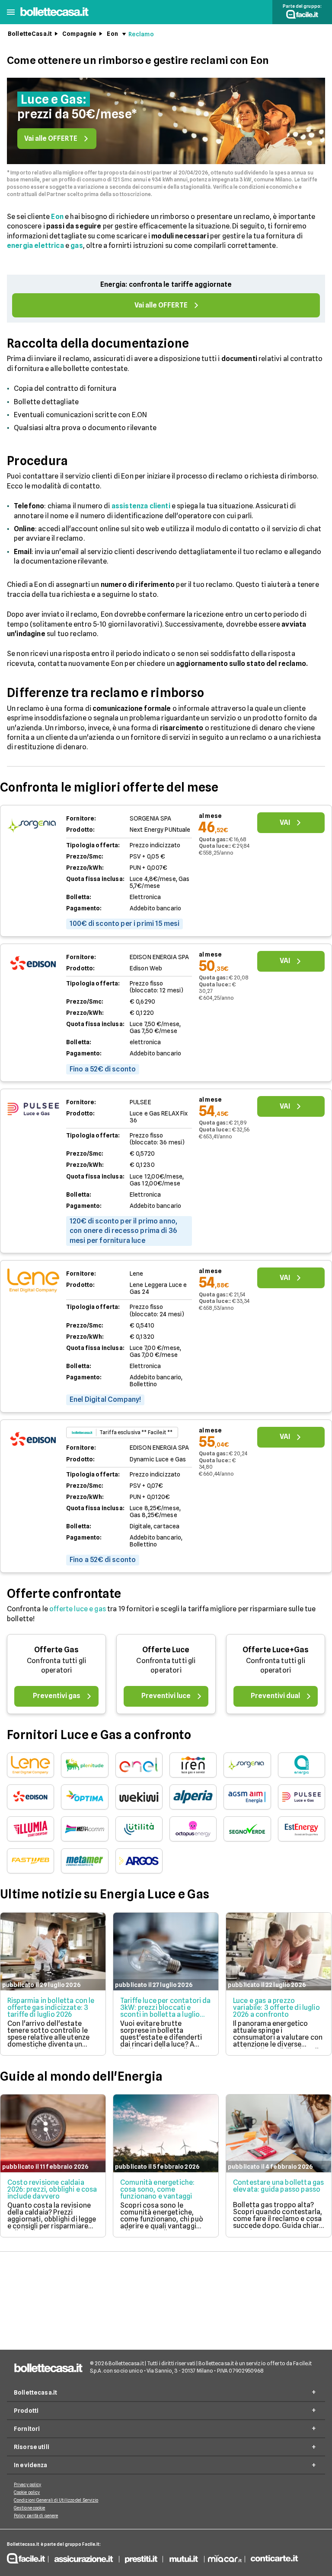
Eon (112, 34)
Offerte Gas (56, 1649)
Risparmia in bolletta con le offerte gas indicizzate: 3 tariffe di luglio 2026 (51, 2007)
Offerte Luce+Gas (276, 1649)
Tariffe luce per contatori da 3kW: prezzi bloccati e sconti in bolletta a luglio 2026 (166, 2011)
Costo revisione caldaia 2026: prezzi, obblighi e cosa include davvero (52, 2189)
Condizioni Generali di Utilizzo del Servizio (56, 2500)
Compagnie (79, 34)
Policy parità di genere (36, 2516)
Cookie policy (27, 2492)
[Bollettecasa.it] (54, 16)
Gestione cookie (30, 2508)
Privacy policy (27, 2484)
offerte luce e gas (78, 1609)
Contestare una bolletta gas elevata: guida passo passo (278, 2186)
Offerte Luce (166, 1649)
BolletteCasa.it (30, 34)
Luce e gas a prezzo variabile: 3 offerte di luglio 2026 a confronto (276, 2007)
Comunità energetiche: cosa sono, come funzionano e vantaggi (157, 2189)
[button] (11, 12)
